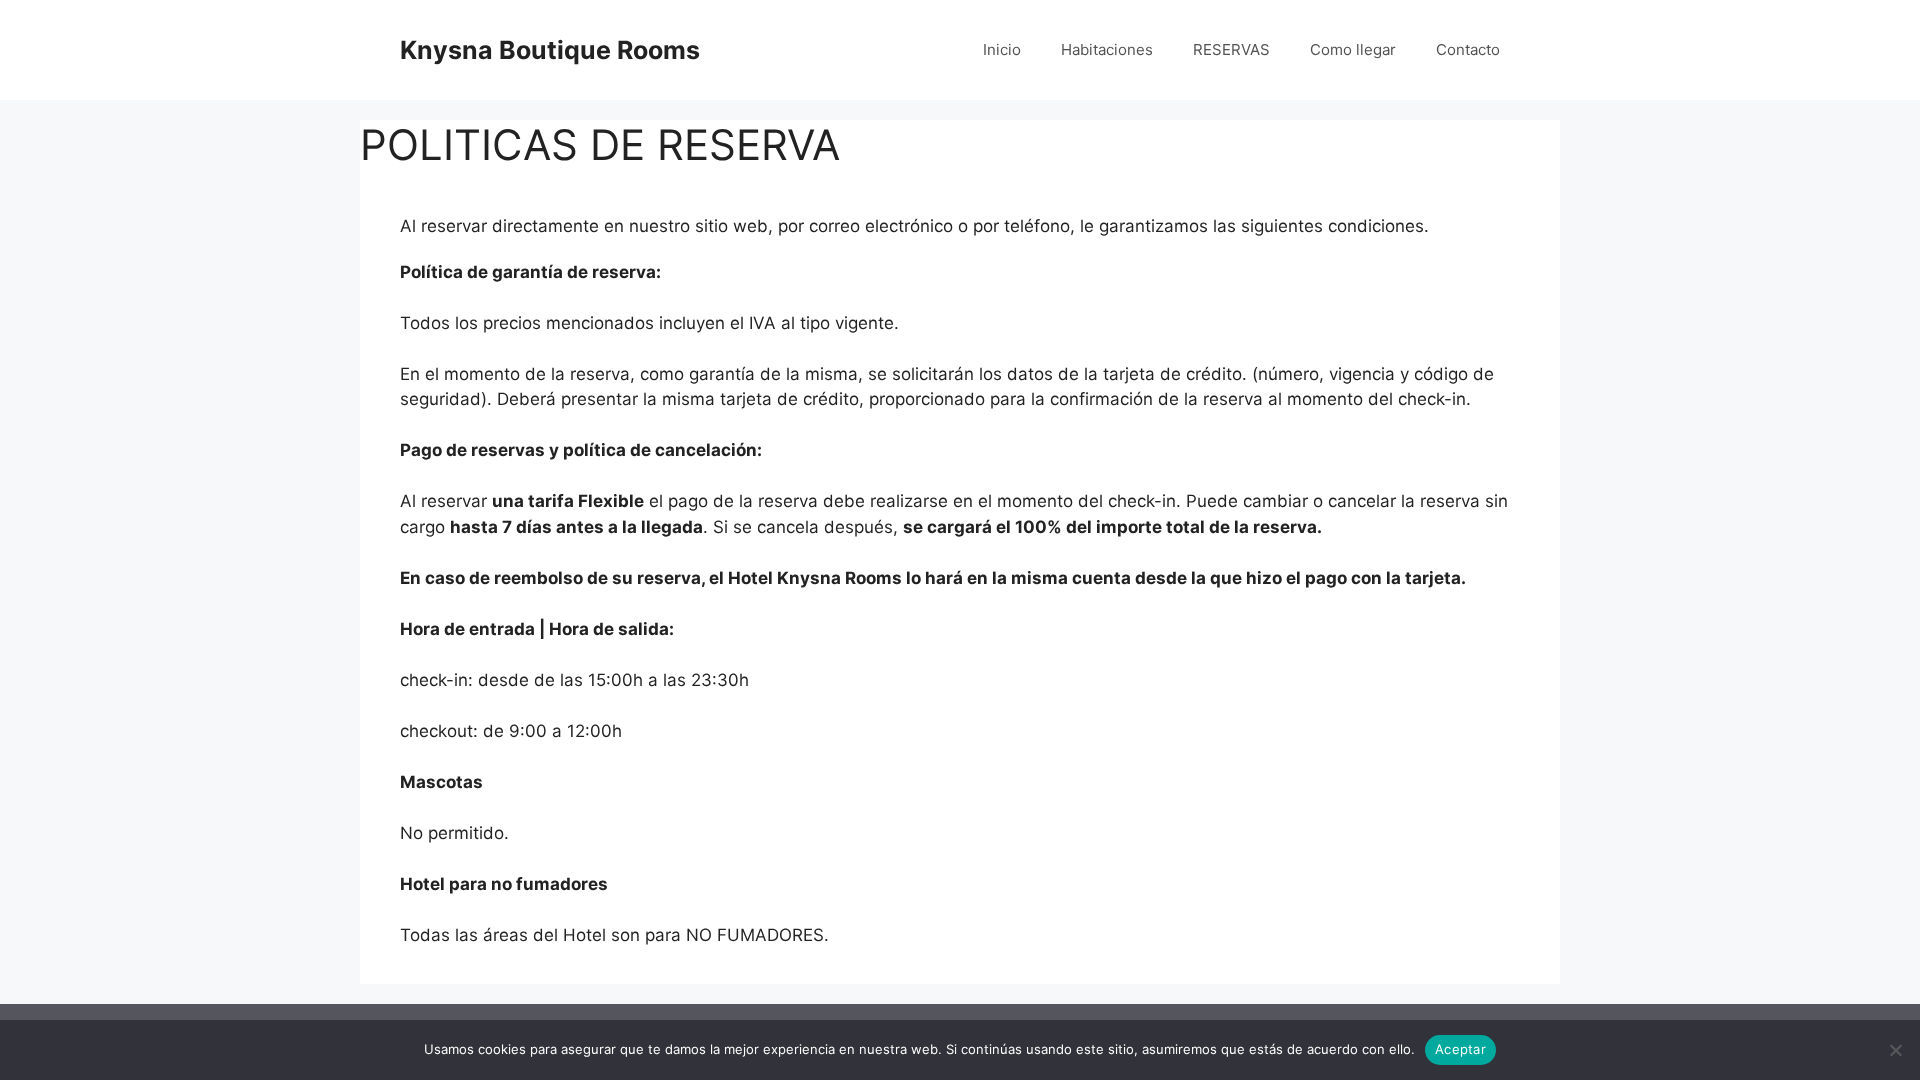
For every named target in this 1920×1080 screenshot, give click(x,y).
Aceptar (1460, 1049)
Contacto (1468, 49)
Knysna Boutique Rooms (550, 50)
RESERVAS (1231, 49)
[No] (1895, 1050)
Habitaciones (1107, 49)
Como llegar (1353, 49)
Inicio (1002, 49)
